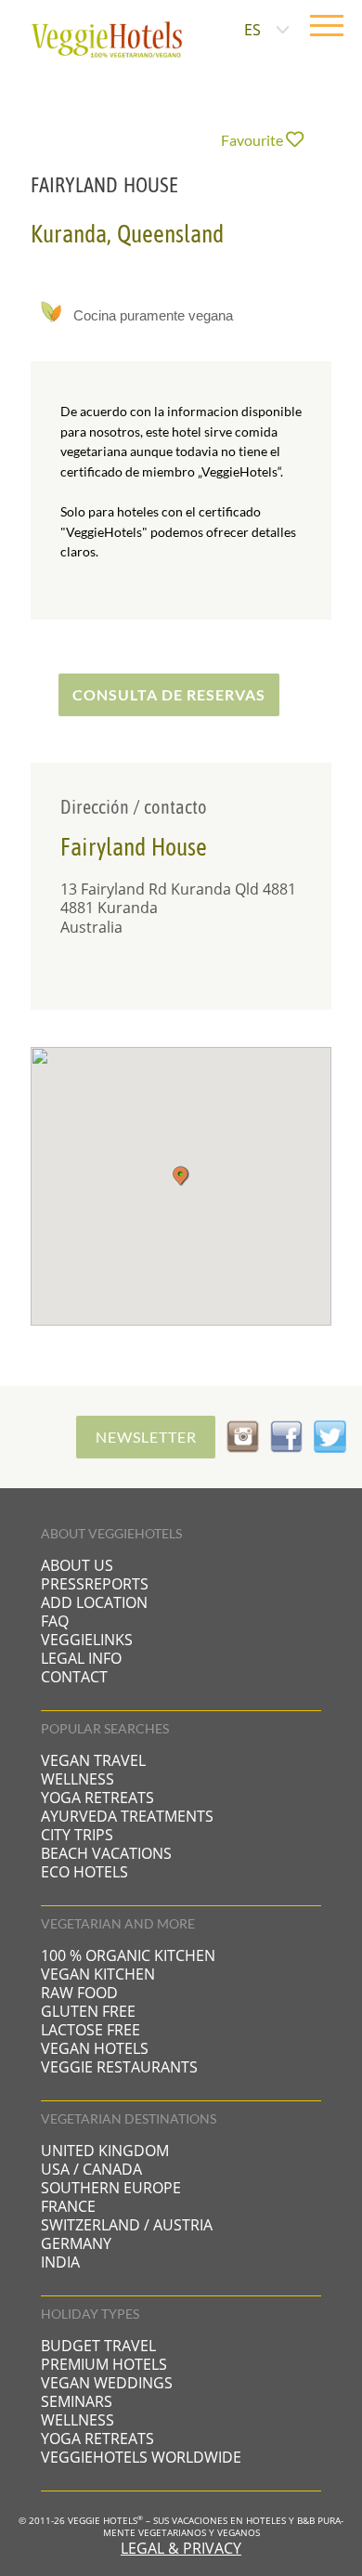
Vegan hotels (95, 2048)
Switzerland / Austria (127, 2225)
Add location (94, 1602)
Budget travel (98, 2346)
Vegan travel (93, 1760)
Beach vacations (106, 1853)
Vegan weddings (107, 2383)
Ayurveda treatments (127, 1816)
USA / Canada (91, 2169)
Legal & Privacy (181, 2548)
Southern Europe (111, 2188)
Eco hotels (84, 1872)
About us (77, 1565)
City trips (77, 1835)
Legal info (81, 1658)
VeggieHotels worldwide (141, 2457)
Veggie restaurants (119, 2067)
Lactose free (90, 2030)
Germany (76, 2243)
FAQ (55, 1621)
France (68, 2206)
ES (252, 30)
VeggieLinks (87, 1640)
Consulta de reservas (169, 694)
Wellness (78, 1779)
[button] (181, 1176)
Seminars (77, 2401)
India (60, 2262)
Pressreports (95, 1584)
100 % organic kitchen (128, 1955)
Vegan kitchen (98, 1974)
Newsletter (146, 1437)
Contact (74, 1677)
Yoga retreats (97, 1798)
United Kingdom (105, 2151)
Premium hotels (104, 2364)
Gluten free (88, 2011)
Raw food (79, 1993)
